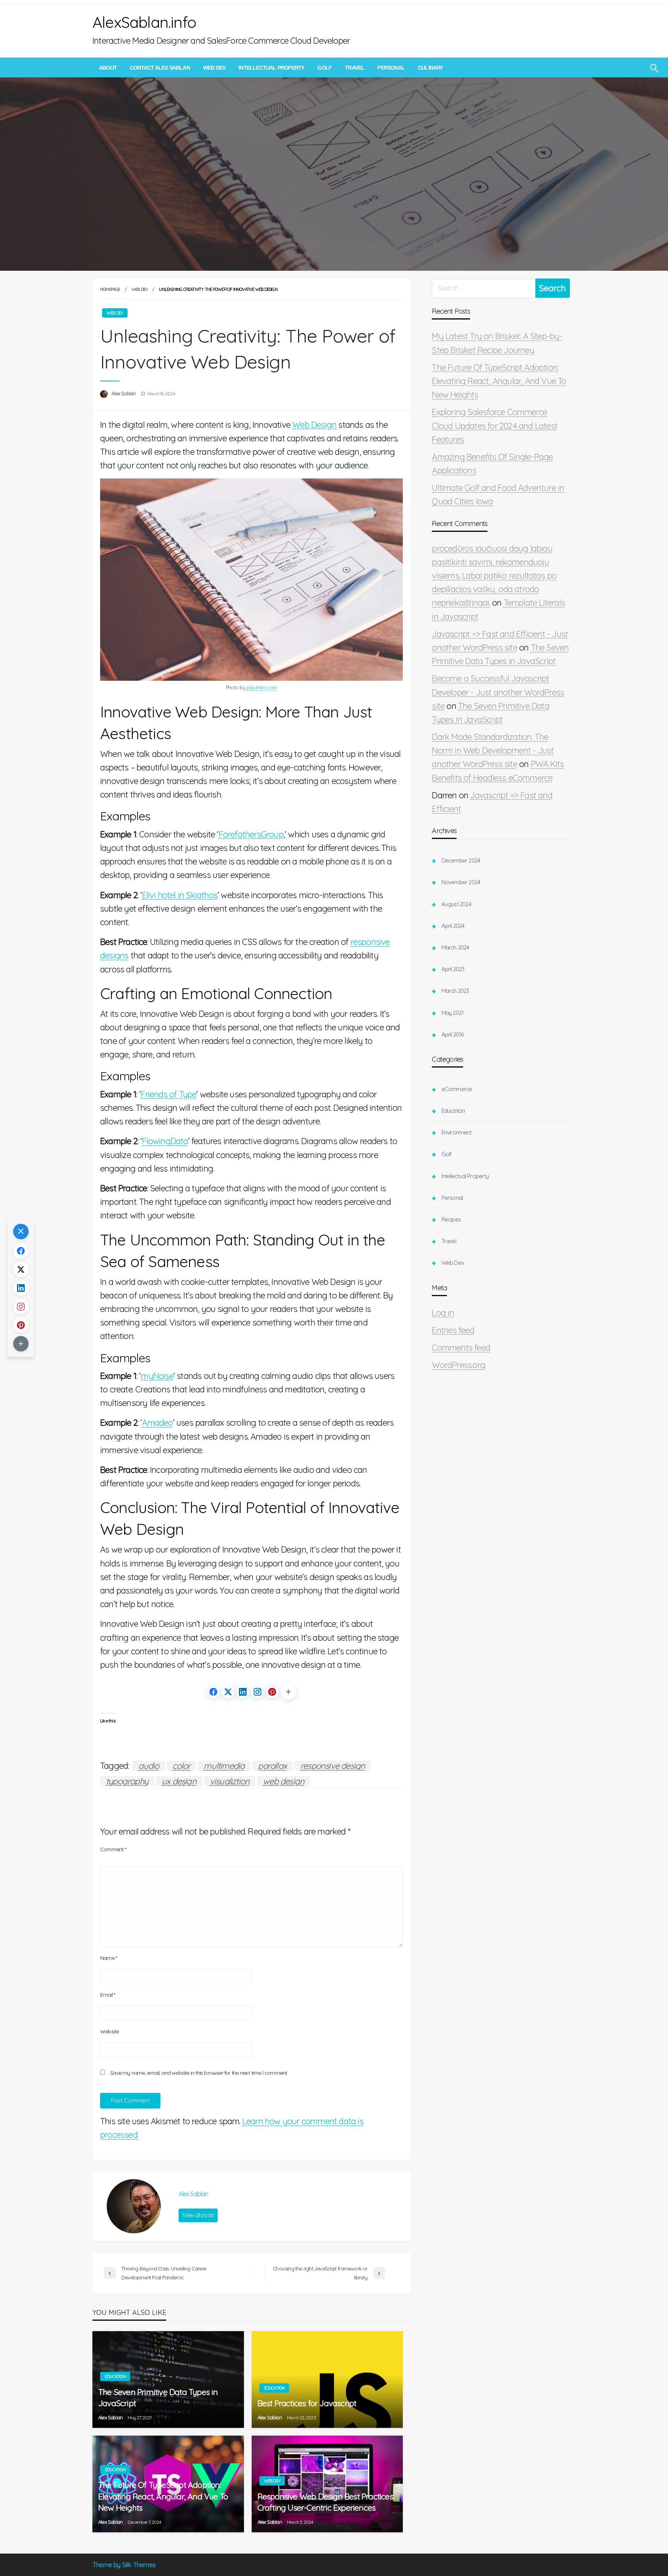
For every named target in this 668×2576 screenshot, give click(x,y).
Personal (391, 68)
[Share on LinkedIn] (243, 1692)
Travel (354, 68)
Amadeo (157, 1423)
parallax (272, 1766)
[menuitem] (108, 68)
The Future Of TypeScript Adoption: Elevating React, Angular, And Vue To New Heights (163, 2496)
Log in (443, 1313)
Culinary (430, 68)
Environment (456, 1132)
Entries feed (453, 1330)
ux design (179, 1781)
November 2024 (461, 882)
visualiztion (230, 1781)
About (108, 68)
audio (149, 1766)
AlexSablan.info (144, 22)
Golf (325, 68)
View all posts (198, 2215)
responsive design (333, 1766)
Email (107, 1995)
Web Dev (214, 68)
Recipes (451, 1219)
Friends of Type (169, 1094)
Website (109, 2031)
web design (284, 1781)
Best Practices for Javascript (307, 2403)
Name (108, 1958)
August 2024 (456, 904)
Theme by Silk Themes (124, 2565)
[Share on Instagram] (257, 1692)
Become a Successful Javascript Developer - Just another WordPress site (498, 692)
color (181, 1766)
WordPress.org (458, 1365)
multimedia (224, 1766)
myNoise (157, 1376)
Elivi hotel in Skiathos (180, 895)
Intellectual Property (271, 68)
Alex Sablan (124, 393)
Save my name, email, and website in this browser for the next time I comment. (199, 2073)
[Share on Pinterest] (272, 1692)
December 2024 (461, 860)
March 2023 (455, 991)
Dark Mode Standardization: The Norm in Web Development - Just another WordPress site (493, 750)
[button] (288, 1692)
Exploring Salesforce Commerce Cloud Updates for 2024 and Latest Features (495, 425)
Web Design (314, 425)
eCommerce (457, 1089)
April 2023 (453, 969)
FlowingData (165, 1141)
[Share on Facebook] (213, 1692)
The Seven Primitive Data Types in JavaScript (158, 2397)
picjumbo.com (262, 687)
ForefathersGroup (251, 834)
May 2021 (452, 1013)
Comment (113, 1849)
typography (127, 1781)
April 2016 (452, 1034)
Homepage (110, 289)
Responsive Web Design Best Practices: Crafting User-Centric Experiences (326, 2502)
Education (115, 2376)
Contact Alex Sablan (160, 68)
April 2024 (453, 926)
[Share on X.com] (228, 1692)
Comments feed (461, 1348)
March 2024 (455, 947)
